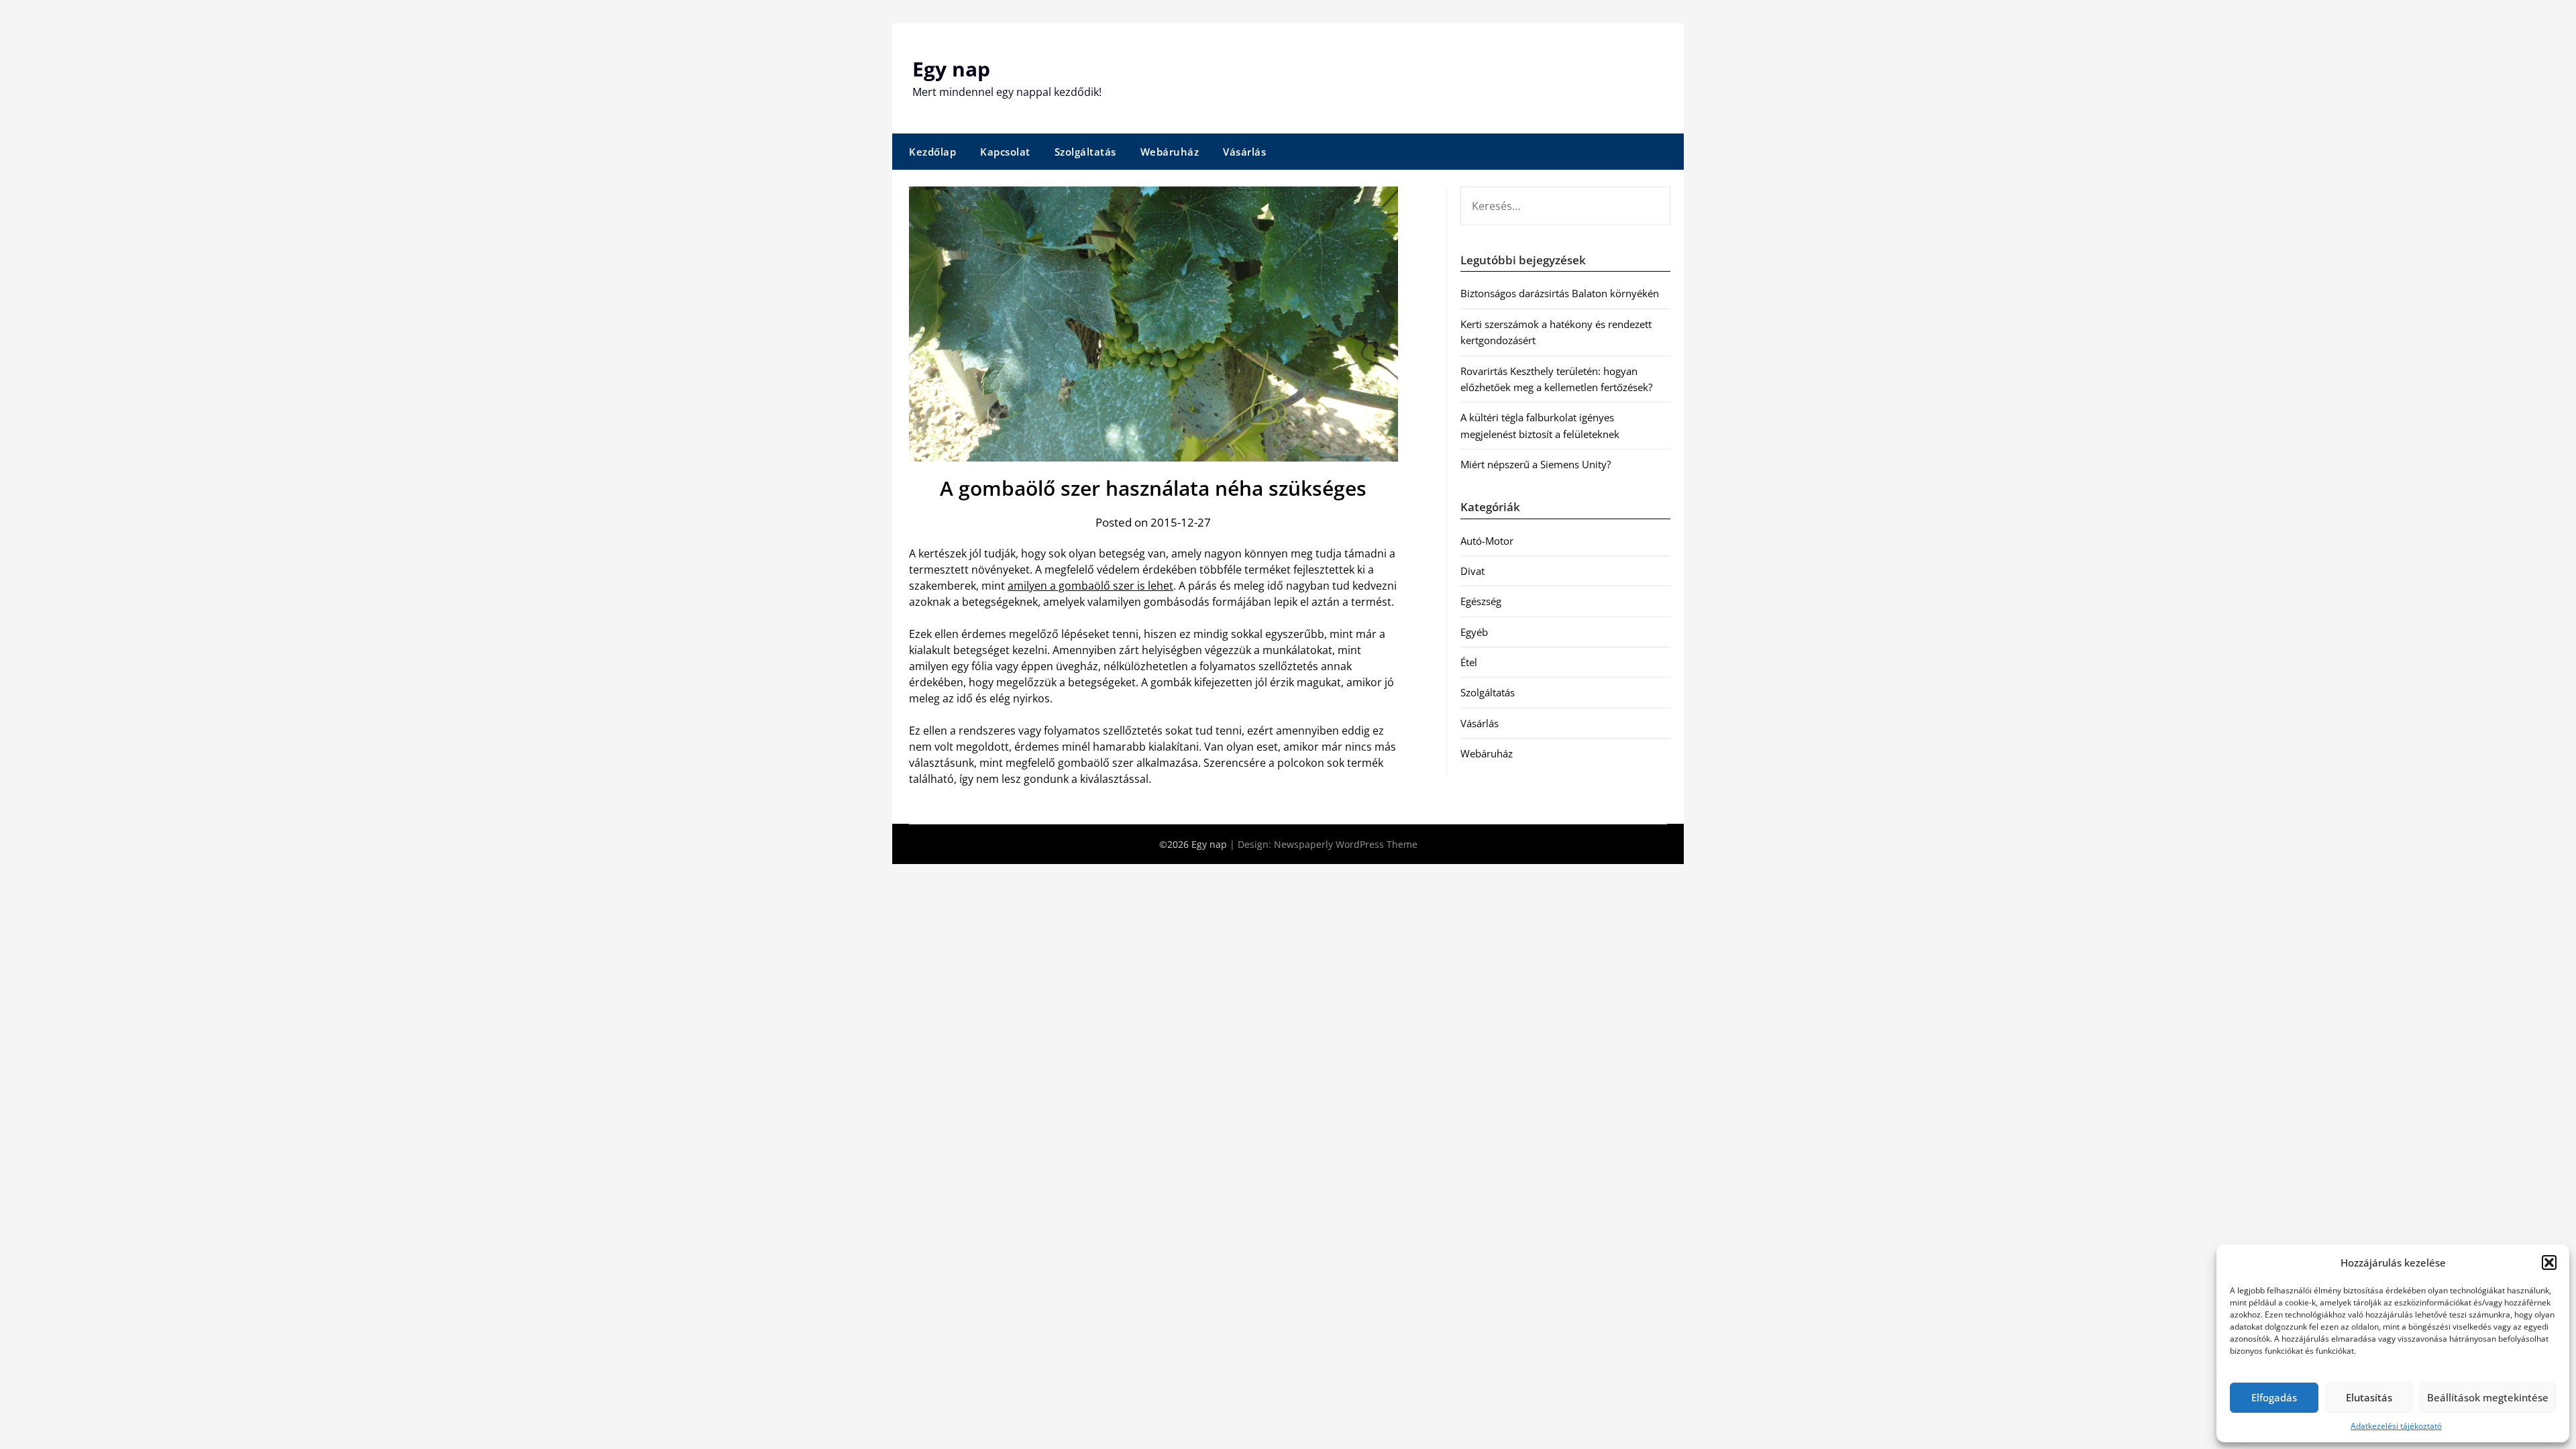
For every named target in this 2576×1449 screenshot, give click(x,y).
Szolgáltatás (1085, 152)
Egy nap (951, 69)
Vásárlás (1244, 152)
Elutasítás (2369, 1397)
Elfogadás (2274, 1397)
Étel (1469, 662)
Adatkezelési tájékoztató (2396, 1426)
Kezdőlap (932, 152)
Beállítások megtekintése (2488, 1397)
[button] (2549, 1263)
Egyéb (1474, 632)
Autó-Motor (1487, 541)
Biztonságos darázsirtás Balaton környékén (1560, 293)
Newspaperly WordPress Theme (1346, 844)
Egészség (1481, 601)
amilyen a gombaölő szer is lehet (1090, 586)
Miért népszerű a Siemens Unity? (1536, 464)
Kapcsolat (1005, 152)
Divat (1472, 571)
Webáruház (1170, 152)
